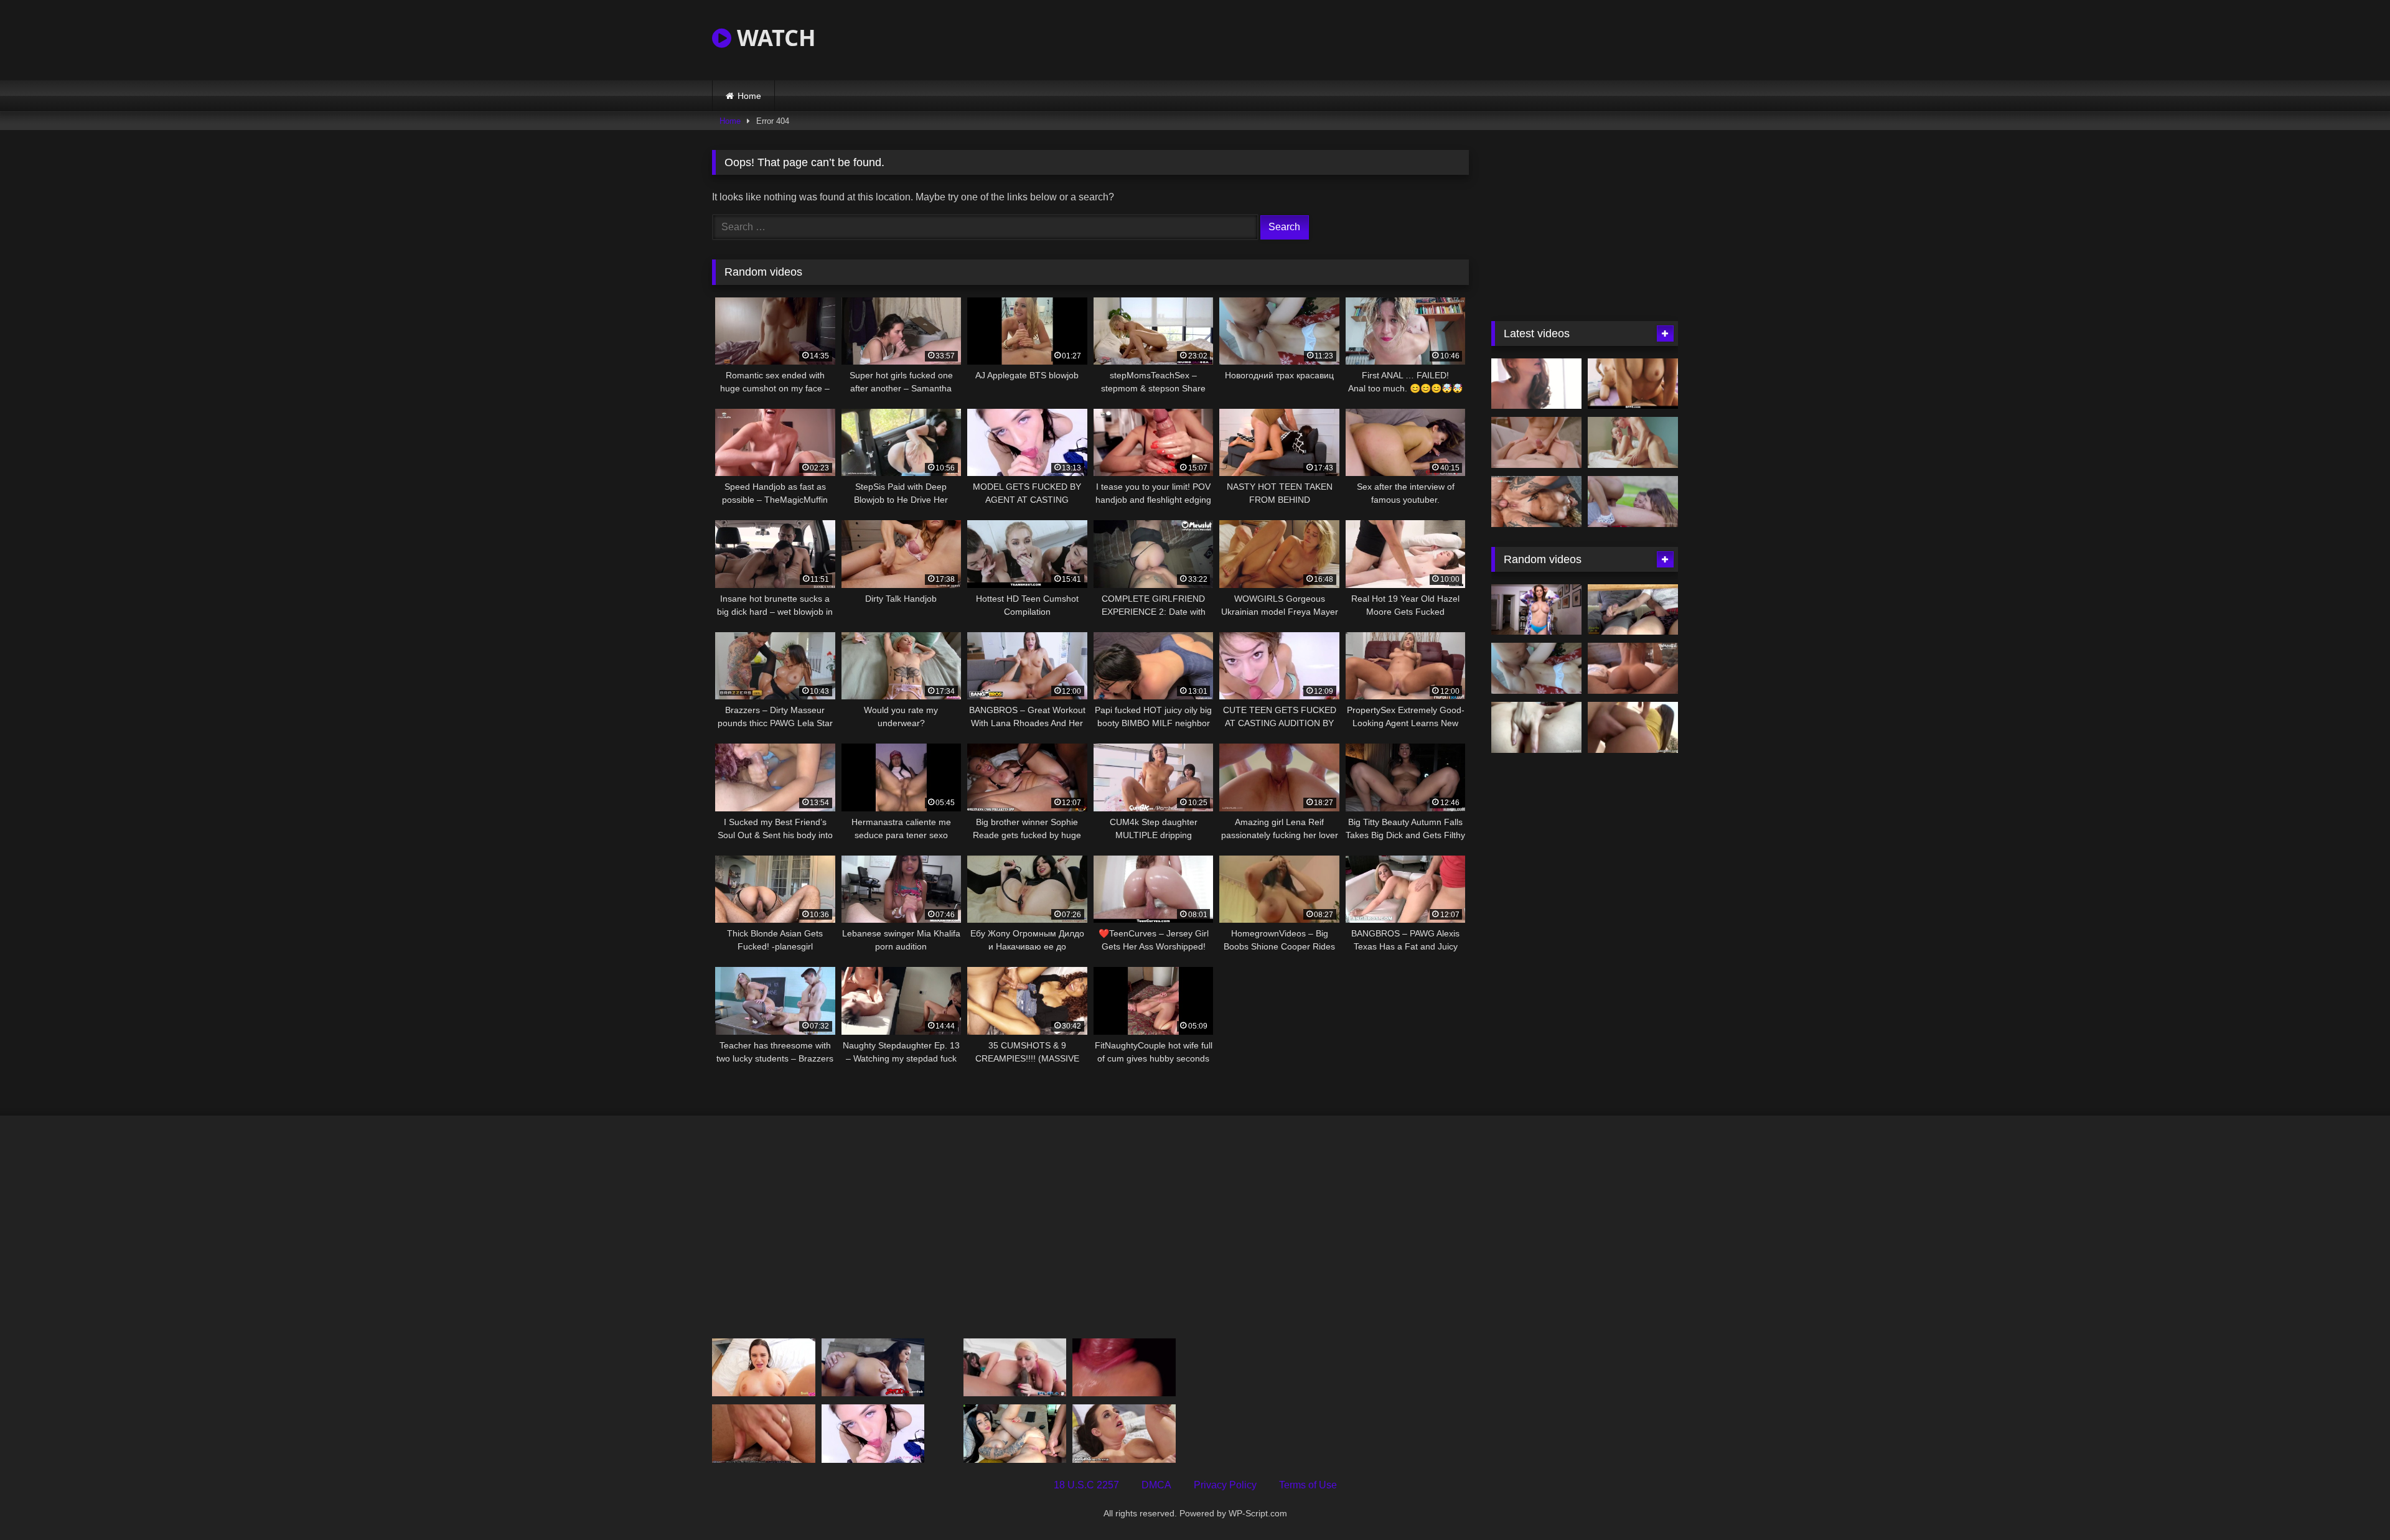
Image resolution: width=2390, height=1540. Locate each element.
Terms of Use (1308, 1485)
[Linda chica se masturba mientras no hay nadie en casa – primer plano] (1536, 727)
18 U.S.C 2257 (1086, 1485)
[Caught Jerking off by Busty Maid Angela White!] (1124, 1433)
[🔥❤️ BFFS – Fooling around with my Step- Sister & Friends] (1633, 384)
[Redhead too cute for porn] (1536, 384)
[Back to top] (2351, 1503)
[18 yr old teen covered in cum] (873, 1367)
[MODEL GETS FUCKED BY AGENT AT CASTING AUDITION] (873, 1433)
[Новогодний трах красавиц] (1536, 668)
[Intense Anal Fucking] (1633, 727)
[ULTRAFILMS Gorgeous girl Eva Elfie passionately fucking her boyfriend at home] (1536, 442)
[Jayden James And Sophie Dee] (1015, 1367)
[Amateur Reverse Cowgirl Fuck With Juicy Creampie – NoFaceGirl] (1633, 668)
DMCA (1156, 1485)
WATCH (774, 38)
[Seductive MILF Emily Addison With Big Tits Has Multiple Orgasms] (1536, 610)
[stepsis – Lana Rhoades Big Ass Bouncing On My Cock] (764, 1367)
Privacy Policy (1225, 1485)
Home (749, 96)
